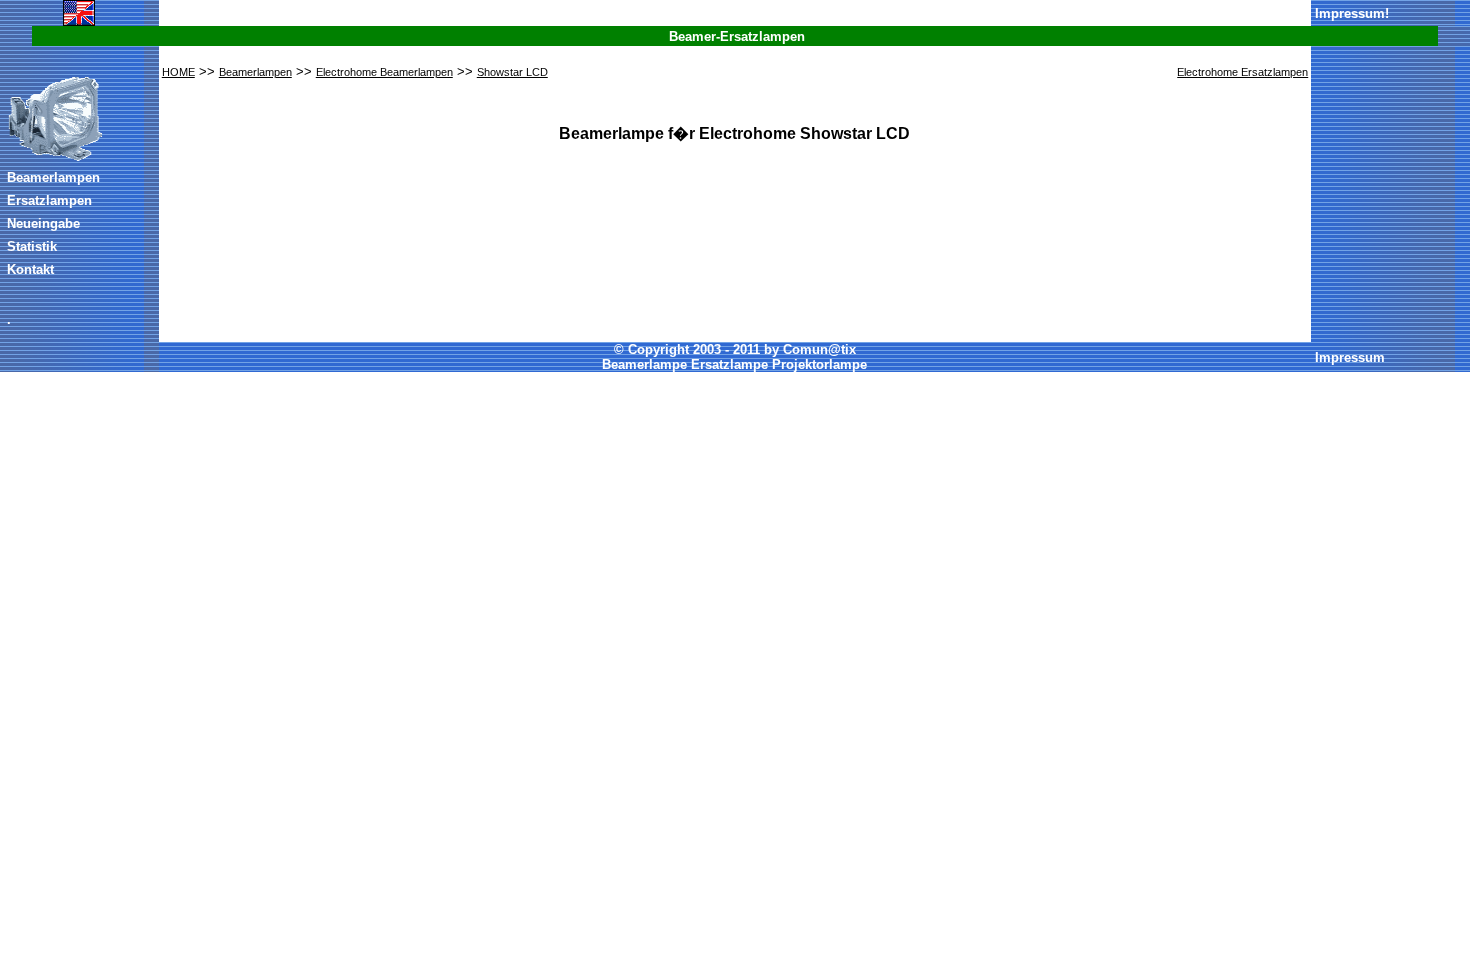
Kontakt (30, 269)
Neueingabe (43, 223)
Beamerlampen (53, 177)
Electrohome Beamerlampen (384, 72)
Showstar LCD (512, 72)
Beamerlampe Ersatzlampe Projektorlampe (734, 364)
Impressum (1350, 13)
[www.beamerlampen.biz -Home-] (55, 158)
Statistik (32, 246)
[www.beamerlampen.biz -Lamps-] (79, 22)
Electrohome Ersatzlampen (1242, 72)
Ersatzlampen (49, 200)
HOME (178, 72)
